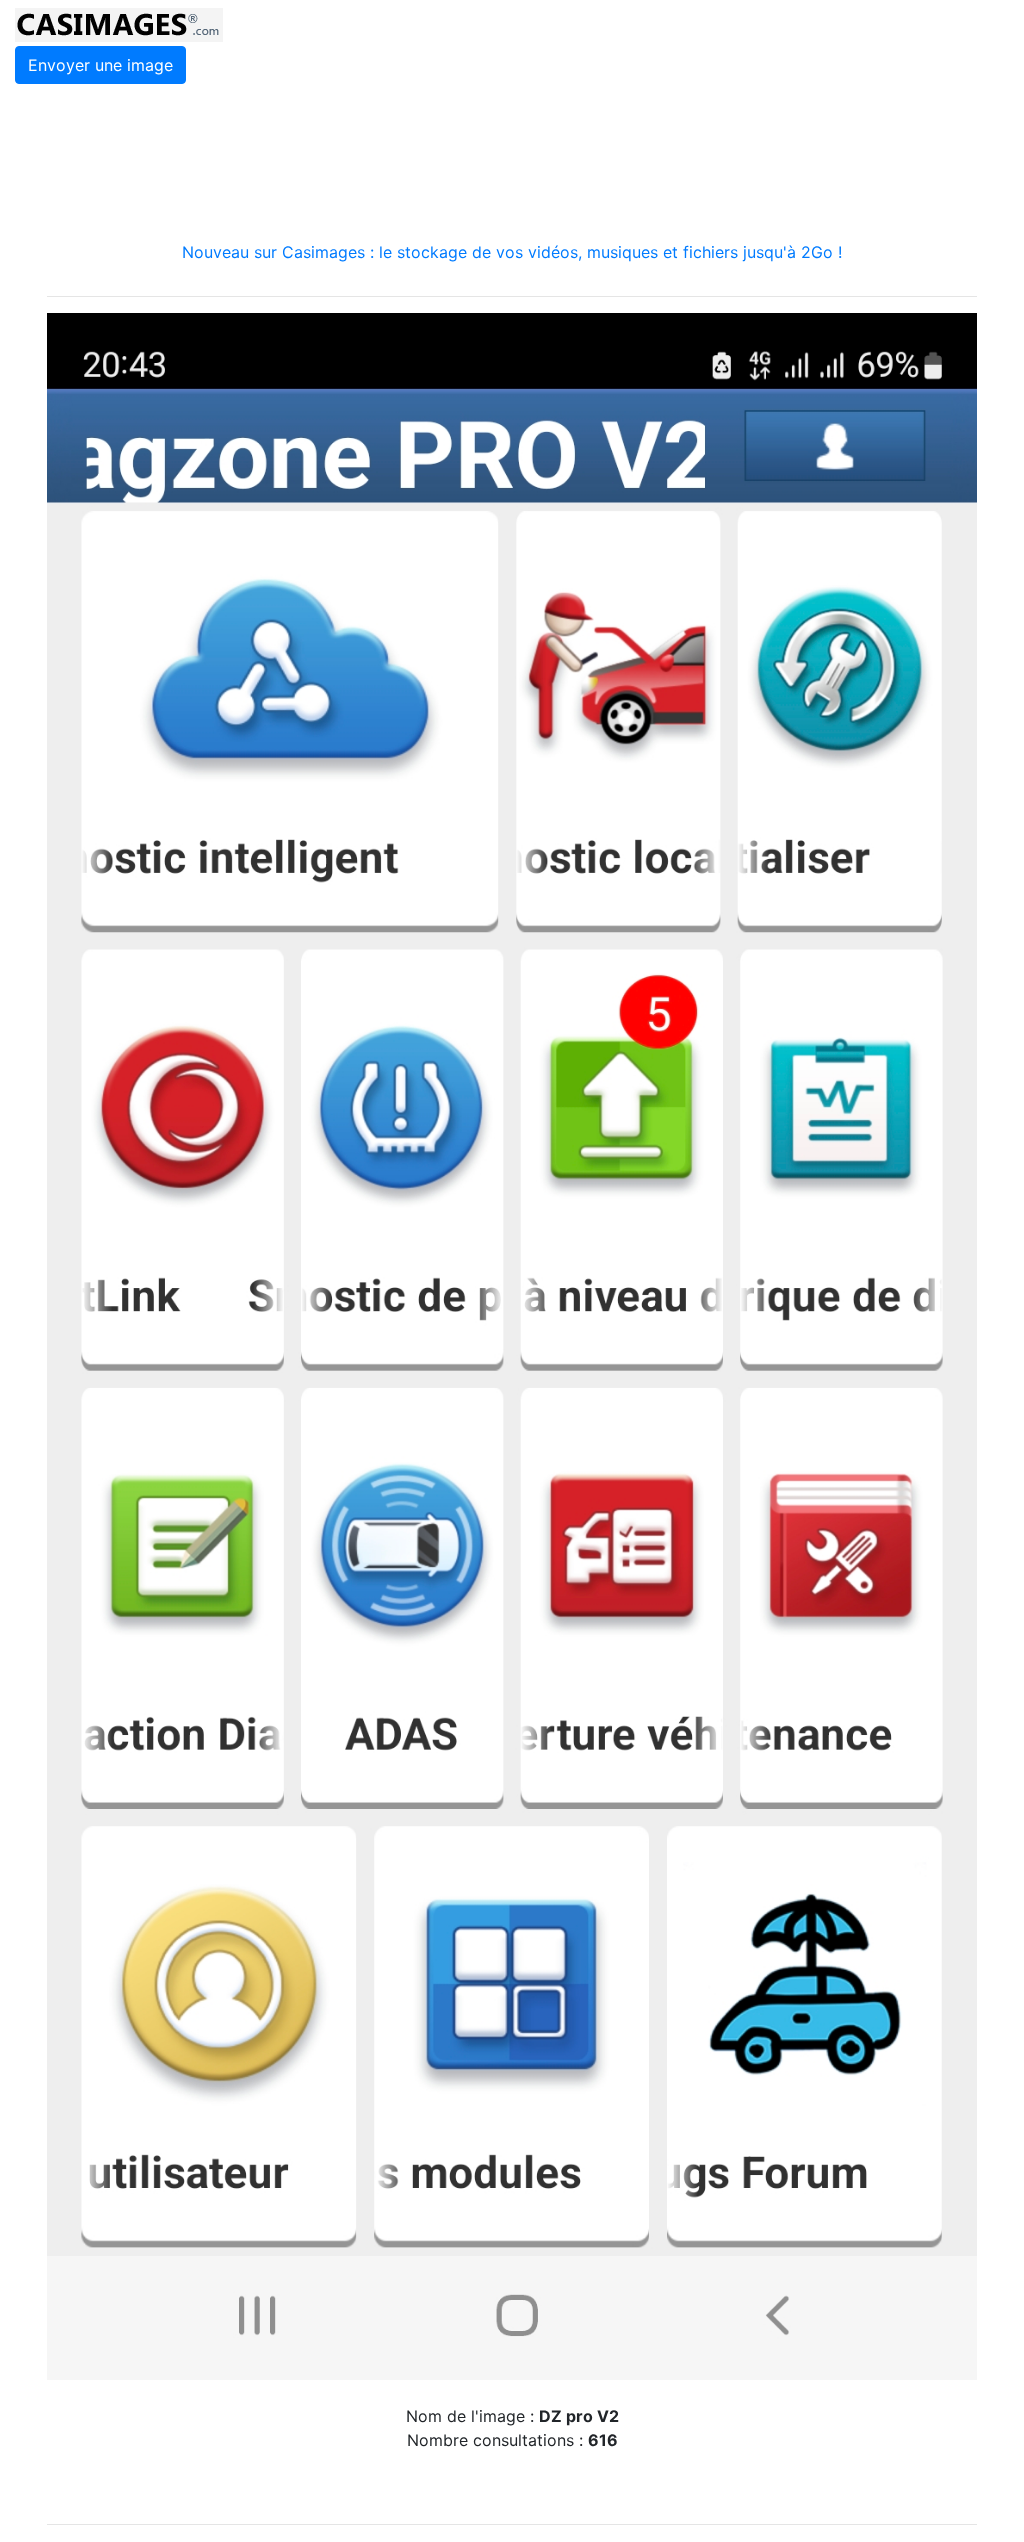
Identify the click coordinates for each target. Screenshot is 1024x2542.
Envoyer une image (100, 65)
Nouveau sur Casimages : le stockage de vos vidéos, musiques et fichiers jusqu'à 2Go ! (512, 252)
